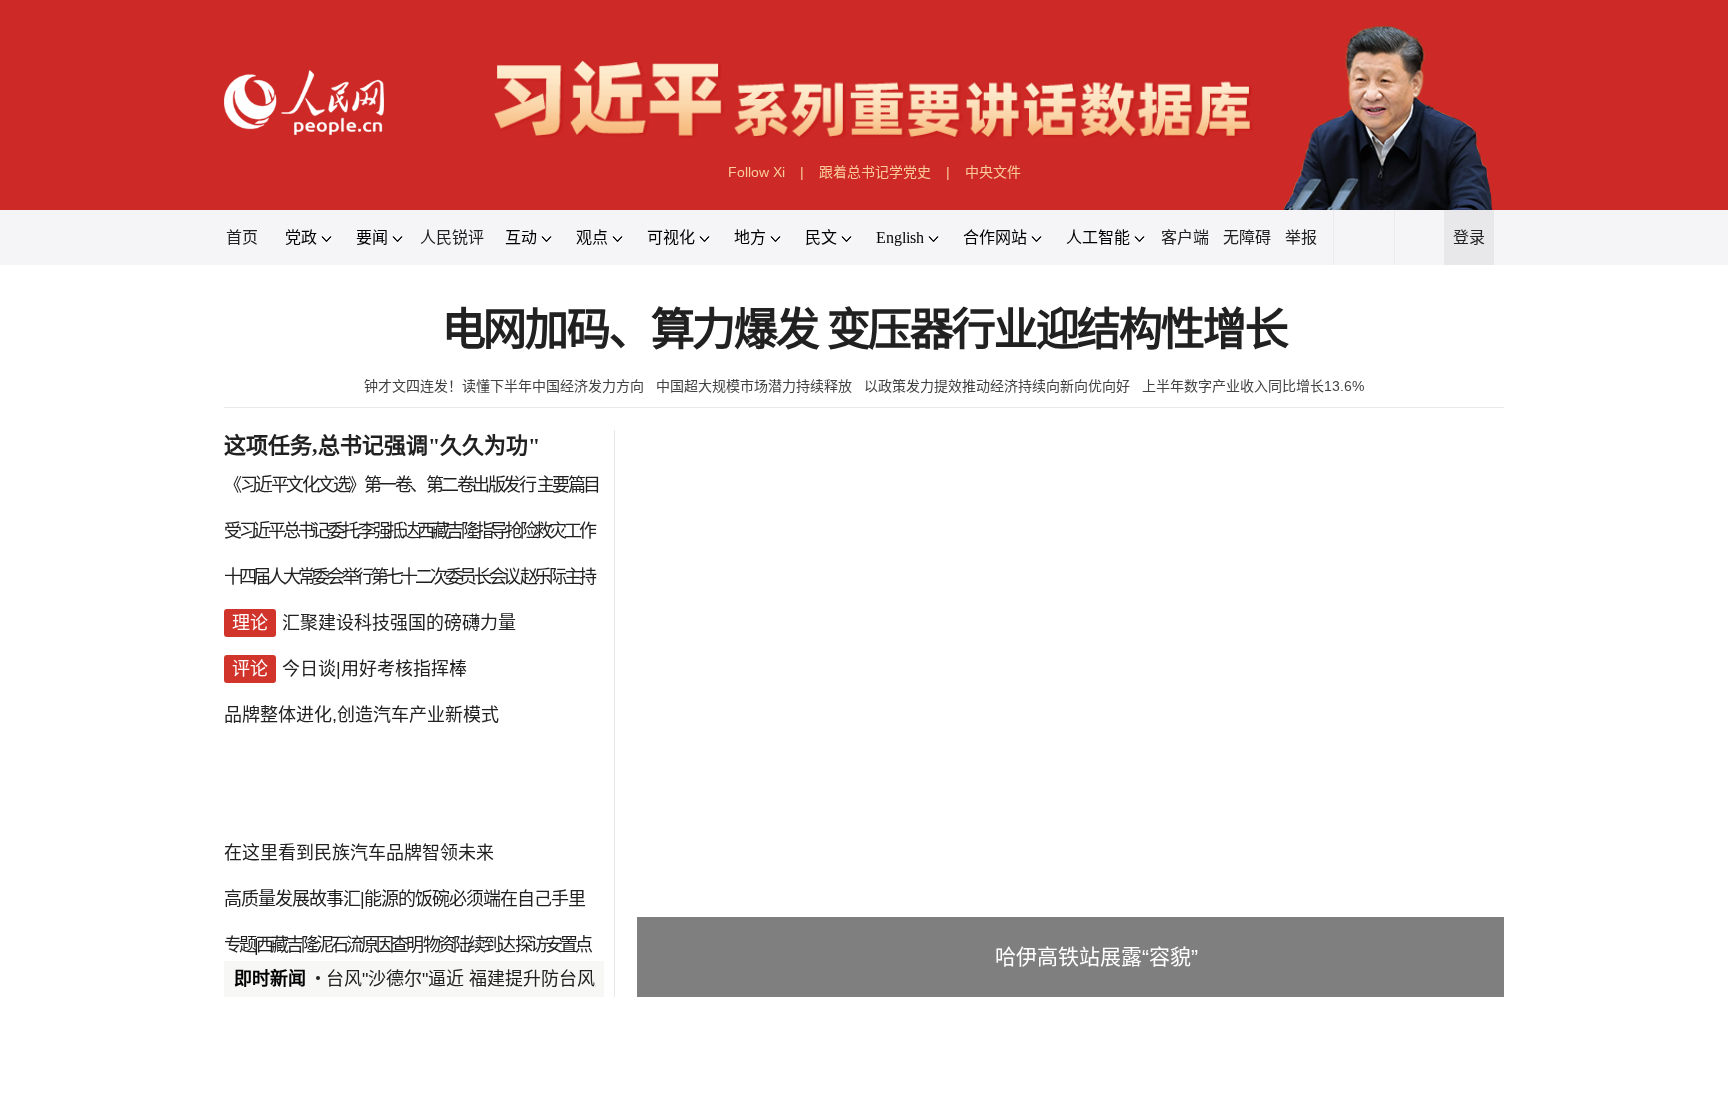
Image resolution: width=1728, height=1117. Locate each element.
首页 (242, 237)
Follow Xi (756, 172)
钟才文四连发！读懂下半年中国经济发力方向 (504, 386)
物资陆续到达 (468, 945)
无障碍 (1247, 237)
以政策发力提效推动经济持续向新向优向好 (997, 386)
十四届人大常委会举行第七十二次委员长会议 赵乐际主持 (408, 577)
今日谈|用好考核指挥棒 (374, 669)
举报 (1301, 237)
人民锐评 (452, 237)
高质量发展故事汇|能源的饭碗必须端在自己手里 (404, 899)
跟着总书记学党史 (875, 172)
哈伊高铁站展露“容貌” (1096, 956)
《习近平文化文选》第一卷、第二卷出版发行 (379, 485)
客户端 (1185, 237)
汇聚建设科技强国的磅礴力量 (399, 623)
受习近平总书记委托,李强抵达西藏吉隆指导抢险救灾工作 (408, 531)
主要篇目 (568, 485)
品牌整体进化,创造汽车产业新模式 (361, 715)
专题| (240, 945)
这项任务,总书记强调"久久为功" (382, 445)
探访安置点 (552, 945)
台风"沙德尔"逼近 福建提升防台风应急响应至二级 (523, 979)
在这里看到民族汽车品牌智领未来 (359, 853)
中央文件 (993, 172)
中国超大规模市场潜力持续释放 (754, 386)
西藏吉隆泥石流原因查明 (338, 945)
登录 (1469, 237)
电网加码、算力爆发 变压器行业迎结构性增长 (864, 330)
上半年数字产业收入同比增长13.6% (1253, 386)
